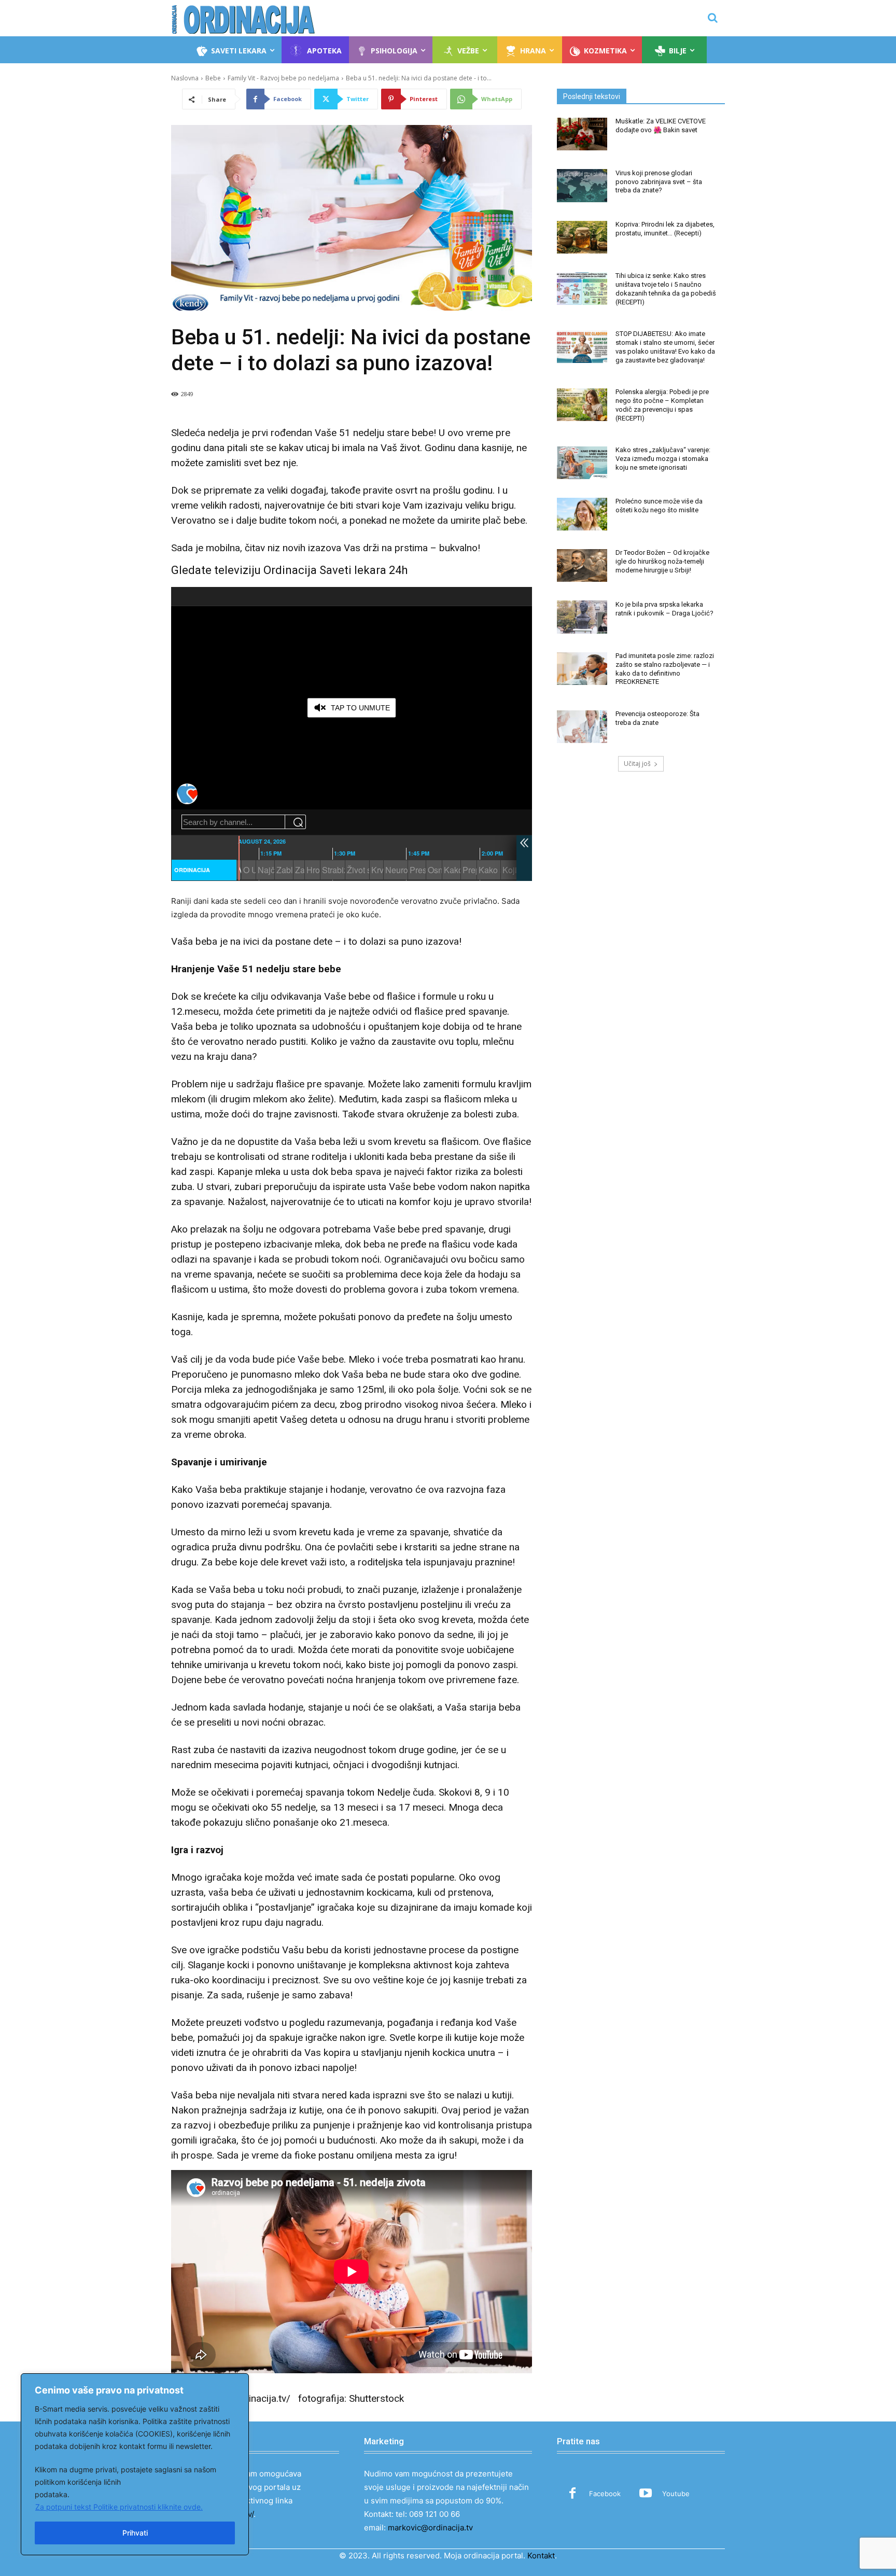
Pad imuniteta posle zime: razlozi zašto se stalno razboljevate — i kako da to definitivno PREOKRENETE (665, 669)
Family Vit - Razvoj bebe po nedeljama (283, 78)
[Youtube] (646, 2494)
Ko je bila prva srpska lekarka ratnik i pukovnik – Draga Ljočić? (664, 609)
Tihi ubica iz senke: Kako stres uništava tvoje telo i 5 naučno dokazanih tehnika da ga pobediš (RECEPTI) (666, 289)
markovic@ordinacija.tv (430, 2528)
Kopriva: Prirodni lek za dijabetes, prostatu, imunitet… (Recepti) (665, 229)
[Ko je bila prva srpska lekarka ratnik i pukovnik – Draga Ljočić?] (582, 617)
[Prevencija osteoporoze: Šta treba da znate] (582, 727)
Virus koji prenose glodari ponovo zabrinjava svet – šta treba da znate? (659, 182)
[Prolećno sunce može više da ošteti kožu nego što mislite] (582, 514)
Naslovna (185, 78)
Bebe (213, 78)
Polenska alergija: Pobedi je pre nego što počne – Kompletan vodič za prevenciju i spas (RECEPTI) (662, 405)
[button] (712, 18)
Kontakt (541, 2556)
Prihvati (135, 2533)
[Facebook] (572, 2494)
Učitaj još (637, 764)
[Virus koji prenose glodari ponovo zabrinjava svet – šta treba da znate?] (582, 185)
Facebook (605, 2494)
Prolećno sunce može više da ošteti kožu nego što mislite (659, 506)
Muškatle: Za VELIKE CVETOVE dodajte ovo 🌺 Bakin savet (661, 125)
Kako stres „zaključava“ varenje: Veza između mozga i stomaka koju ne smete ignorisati (663, 459)
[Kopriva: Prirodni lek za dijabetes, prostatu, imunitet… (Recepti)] (582, 237)
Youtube (676, 2494)
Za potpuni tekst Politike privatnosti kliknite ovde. (119, 2507)
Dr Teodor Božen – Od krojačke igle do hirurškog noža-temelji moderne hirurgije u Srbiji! (662, 561)
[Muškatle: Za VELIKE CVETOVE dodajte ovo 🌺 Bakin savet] (582, 134)
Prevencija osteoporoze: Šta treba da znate (657, 718)
